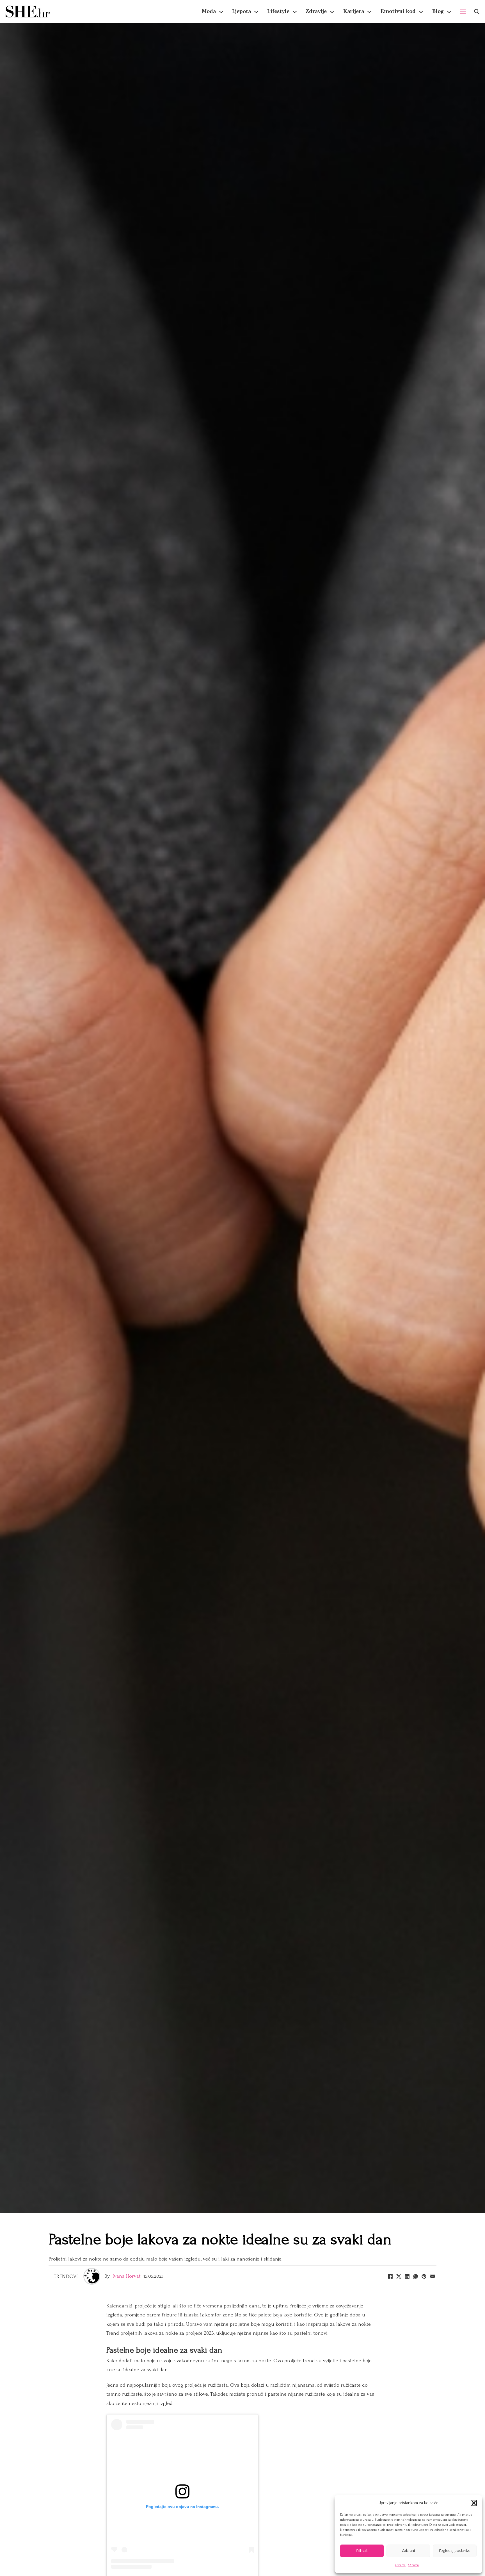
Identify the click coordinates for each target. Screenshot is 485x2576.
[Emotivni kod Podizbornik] (421, 12)
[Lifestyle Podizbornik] (295, 12)
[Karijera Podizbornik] (369, 12)
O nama (400, 2565)
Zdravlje (316, 11)
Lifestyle (278, 11)
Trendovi (66, 2276)
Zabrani (408, 2551)
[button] (474, 2503)
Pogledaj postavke (455, 2551)
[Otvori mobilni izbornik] (463, 12)
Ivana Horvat (127, 2276)
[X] (399, 2276)
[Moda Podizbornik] (221, 12)
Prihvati (362, 2551)
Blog (438, 11)
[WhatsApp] (415, 2276)
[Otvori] (477, 12)
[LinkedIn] (407, 2276)
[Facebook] (390, 2276)
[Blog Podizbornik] (449, 12)
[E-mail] (432, 2276)
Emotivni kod (398, 11)
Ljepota (242, 11)
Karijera (354, 11)
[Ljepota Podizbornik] (256, 12)
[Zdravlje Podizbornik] (332, 12)
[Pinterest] (424, 2276)
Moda (209, 11)
